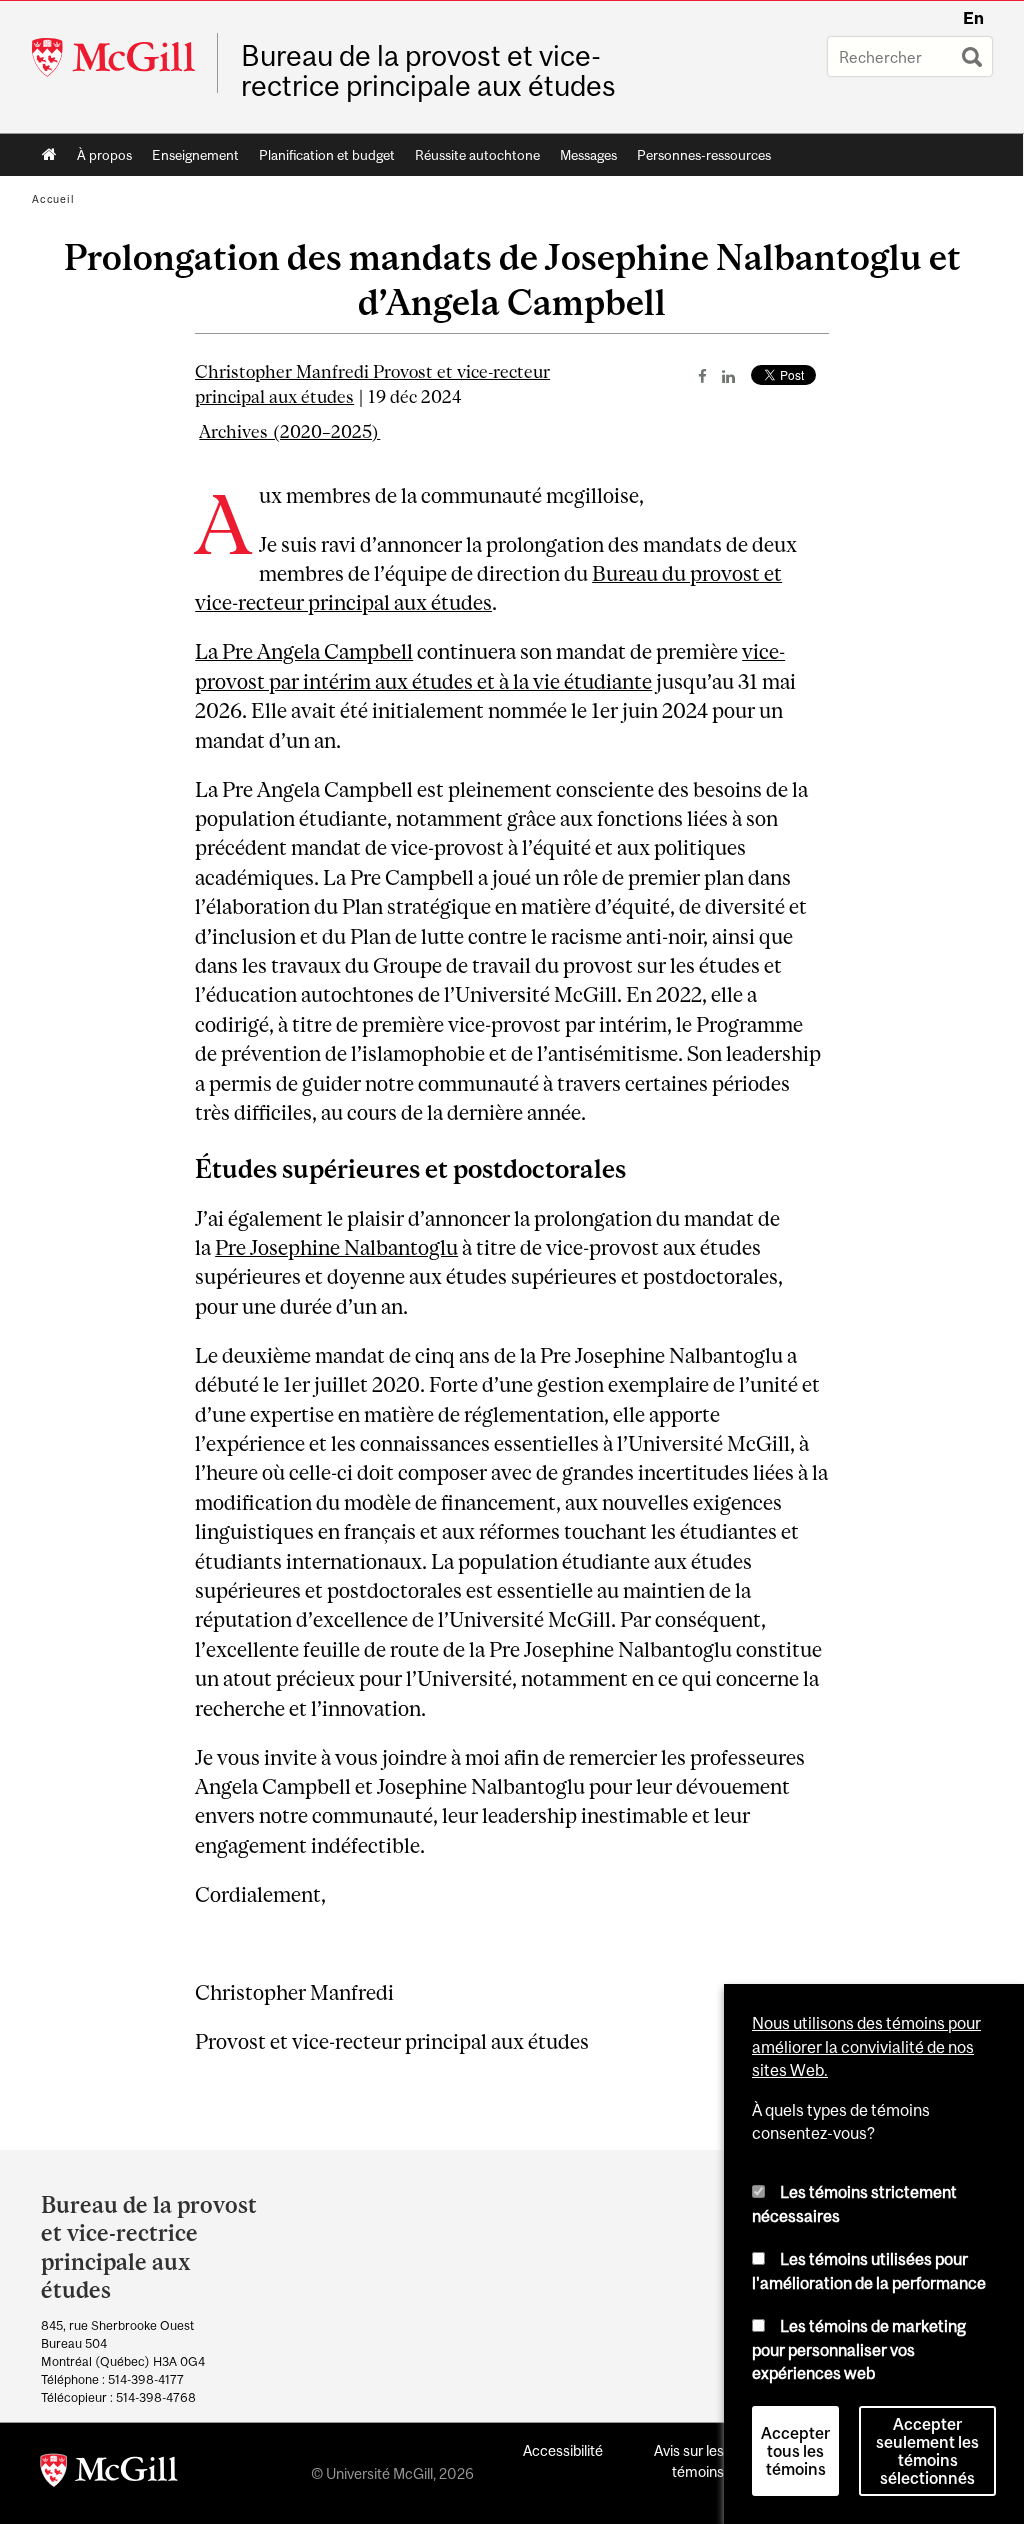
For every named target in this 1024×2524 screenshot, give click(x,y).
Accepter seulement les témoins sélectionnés (927, 2451)
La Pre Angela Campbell (304, 651)
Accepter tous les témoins (795, 2451)
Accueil (49, 155)
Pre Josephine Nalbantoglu (336, 1247)
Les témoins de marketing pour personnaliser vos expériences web (859, 2349)
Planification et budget (327, 155)
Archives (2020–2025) (289, 432)
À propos (104, 155)
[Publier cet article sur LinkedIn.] (728, 376)
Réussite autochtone (477, 155)
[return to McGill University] (109, 2474)
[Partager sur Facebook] (702, 376)
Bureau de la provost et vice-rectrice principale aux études (428, 71)
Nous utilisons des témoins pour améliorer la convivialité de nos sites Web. (866, 2046)
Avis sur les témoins (689, 2461)
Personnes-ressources (704, 155)
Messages (588, 155)
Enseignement (195, 155)
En (973, 18)
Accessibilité (563, 2450)
